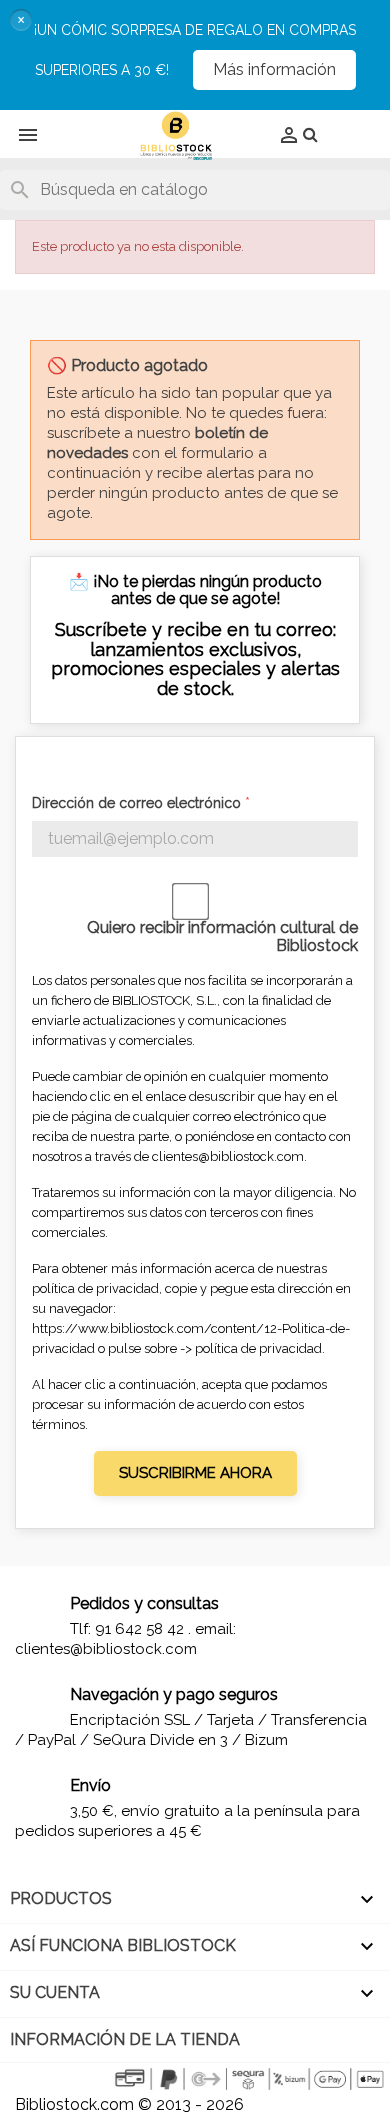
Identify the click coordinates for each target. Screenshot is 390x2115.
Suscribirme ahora (195, 1473)
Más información (274, 69)
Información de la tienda (125, 2039)
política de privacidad (258, 1348)
